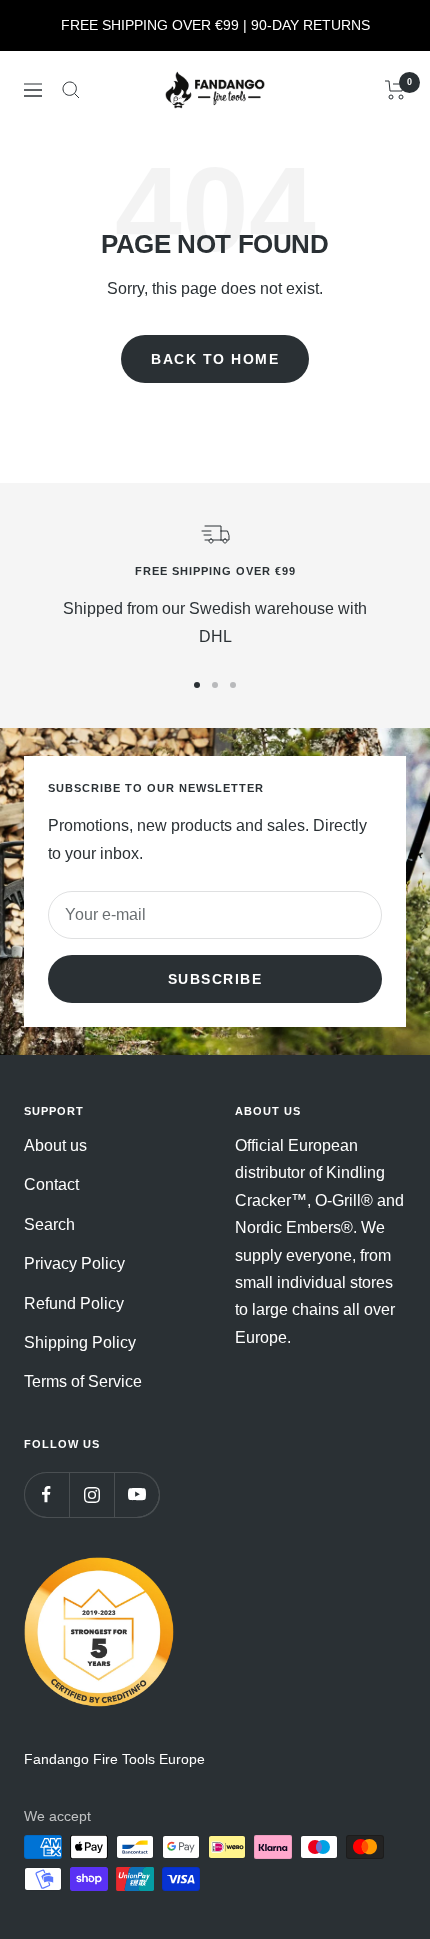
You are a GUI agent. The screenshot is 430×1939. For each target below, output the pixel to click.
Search (49, 1224)
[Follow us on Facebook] (46, 1494)
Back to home (215, 359)
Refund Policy (74, 1303)
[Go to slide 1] (197, 685)
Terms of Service (83, 1381)
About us (55, 1145)
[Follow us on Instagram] (91, 1494)
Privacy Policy (74, 1263)
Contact (51, 1184)
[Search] (71, 90)
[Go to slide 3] (233, 685)
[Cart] (395, 90)
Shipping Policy (80, 1342)
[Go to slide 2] (215, 685)
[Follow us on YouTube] (136, 1494)
